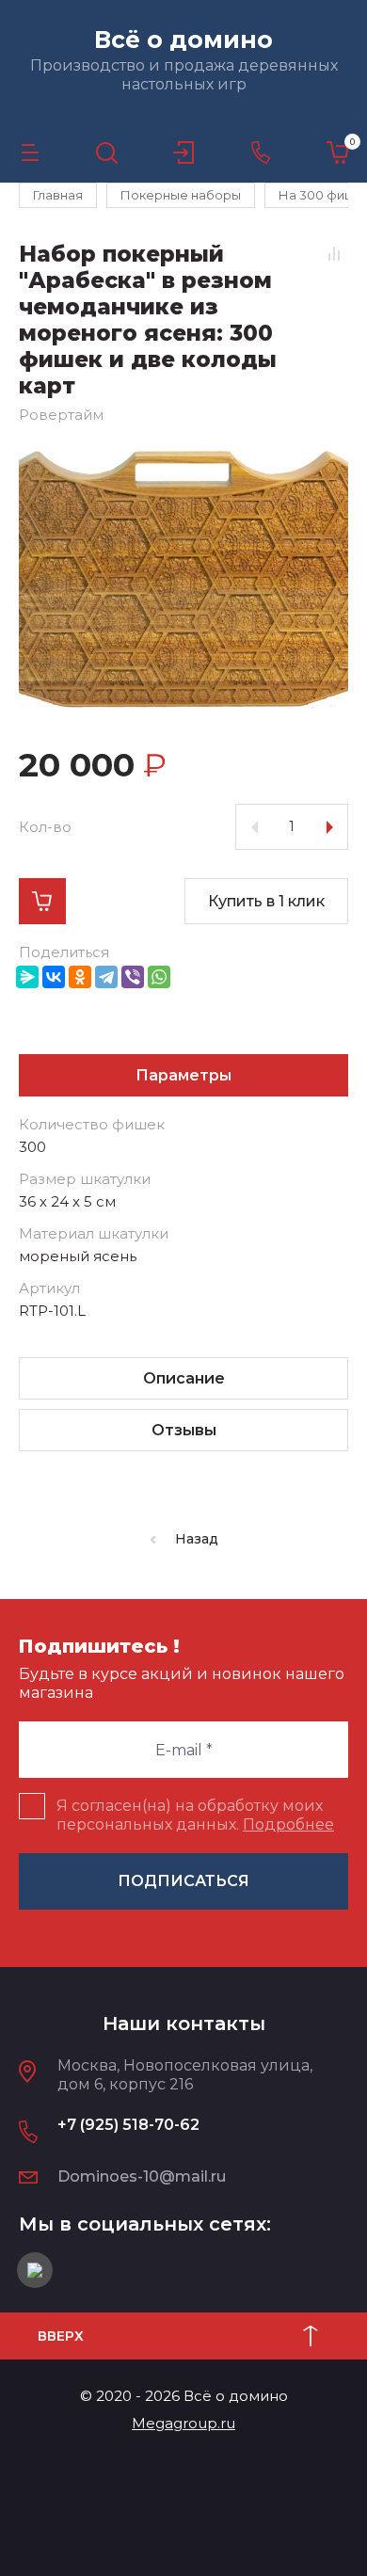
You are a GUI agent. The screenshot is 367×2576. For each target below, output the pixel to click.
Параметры (183, 1075)
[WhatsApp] (159, 977)
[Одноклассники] (80, 977)
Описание (184, 1378)
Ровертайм (61, 415)
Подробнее (288, 1824)
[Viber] (133, 977)
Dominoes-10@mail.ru (142, 2176)
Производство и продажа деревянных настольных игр (184, 75)
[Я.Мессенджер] (27, 977)
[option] (183, 579)
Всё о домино (183, 40)
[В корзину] (42, 901)
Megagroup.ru (183, 2423)
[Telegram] (106, 977)
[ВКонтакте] (54, 977)
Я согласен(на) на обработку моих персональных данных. (195, 1815)
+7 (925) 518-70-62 (128, 2125)
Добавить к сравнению (334, 253)
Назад (197, 1539)
